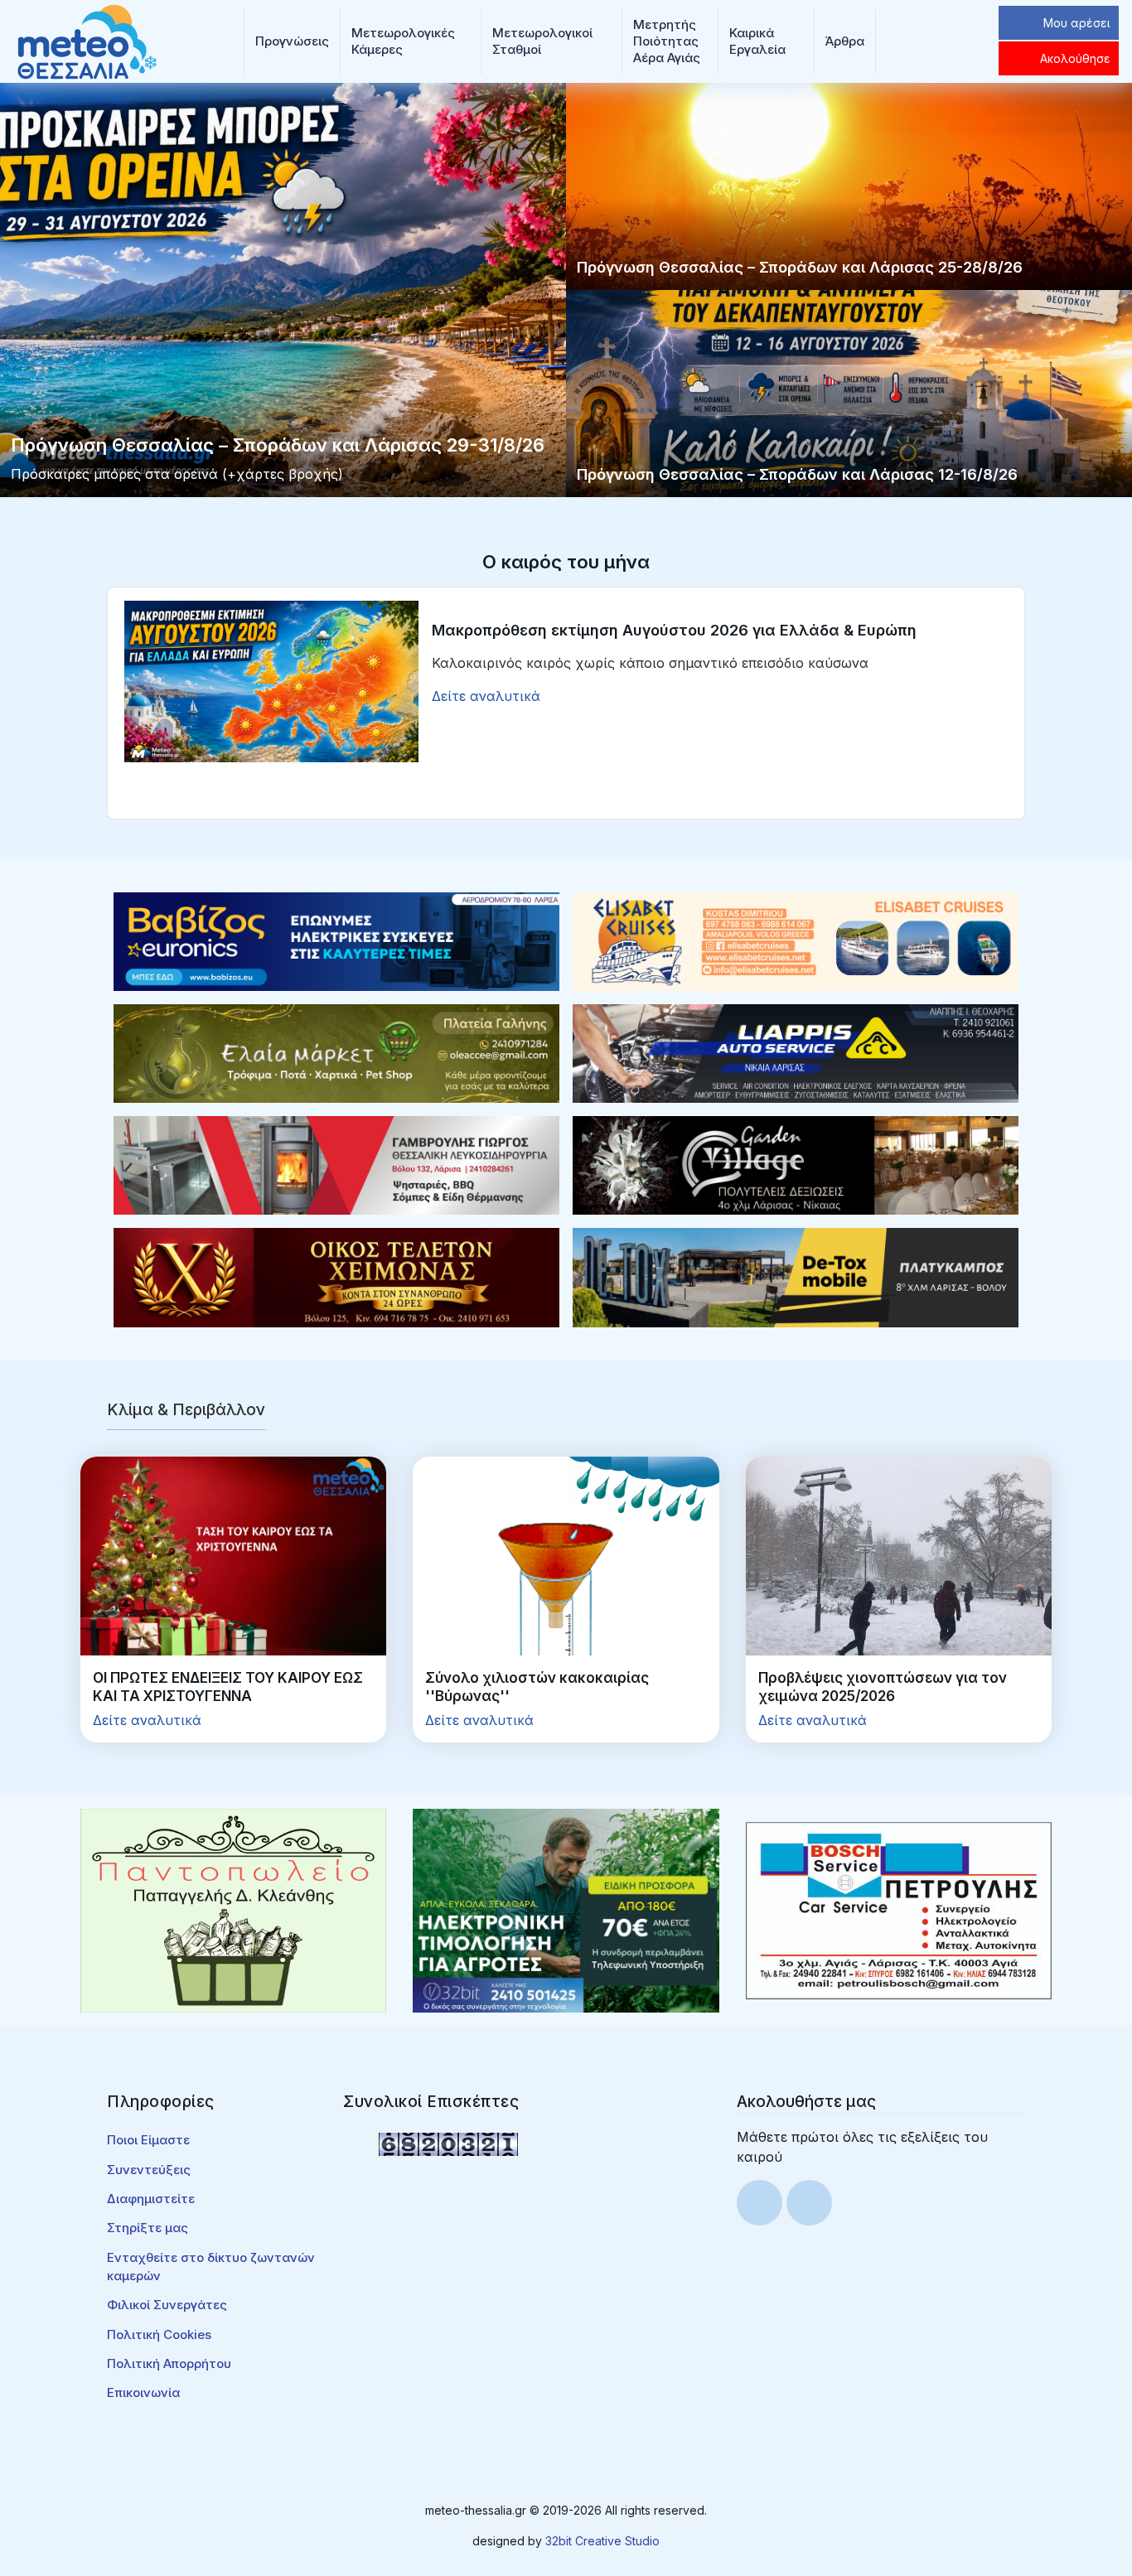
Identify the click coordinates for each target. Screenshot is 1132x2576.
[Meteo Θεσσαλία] (87, 40)
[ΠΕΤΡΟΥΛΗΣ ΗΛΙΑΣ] (899, 1910)
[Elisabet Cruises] (796, 940)
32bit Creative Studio (602, 2541)
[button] (292, 41)
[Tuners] (566, 1910)
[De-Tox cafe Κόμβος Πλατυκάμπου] (796, 1276)
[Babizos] (336, 940)
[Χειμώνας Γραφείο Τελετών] (336, 1276)
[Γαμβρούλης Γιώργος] (336, 1164)
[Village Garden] (796, 1164)
